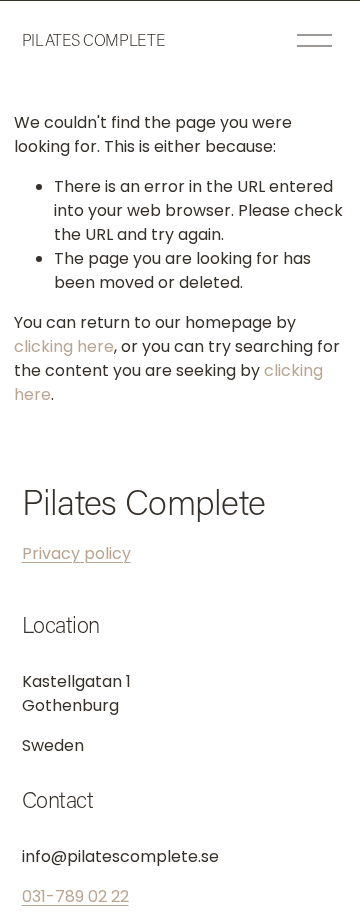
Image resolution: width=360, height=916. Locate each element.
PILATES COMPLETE (93, 39)
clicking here (64, 346)
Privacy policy (76, 553)
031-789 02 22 (75, 896)
